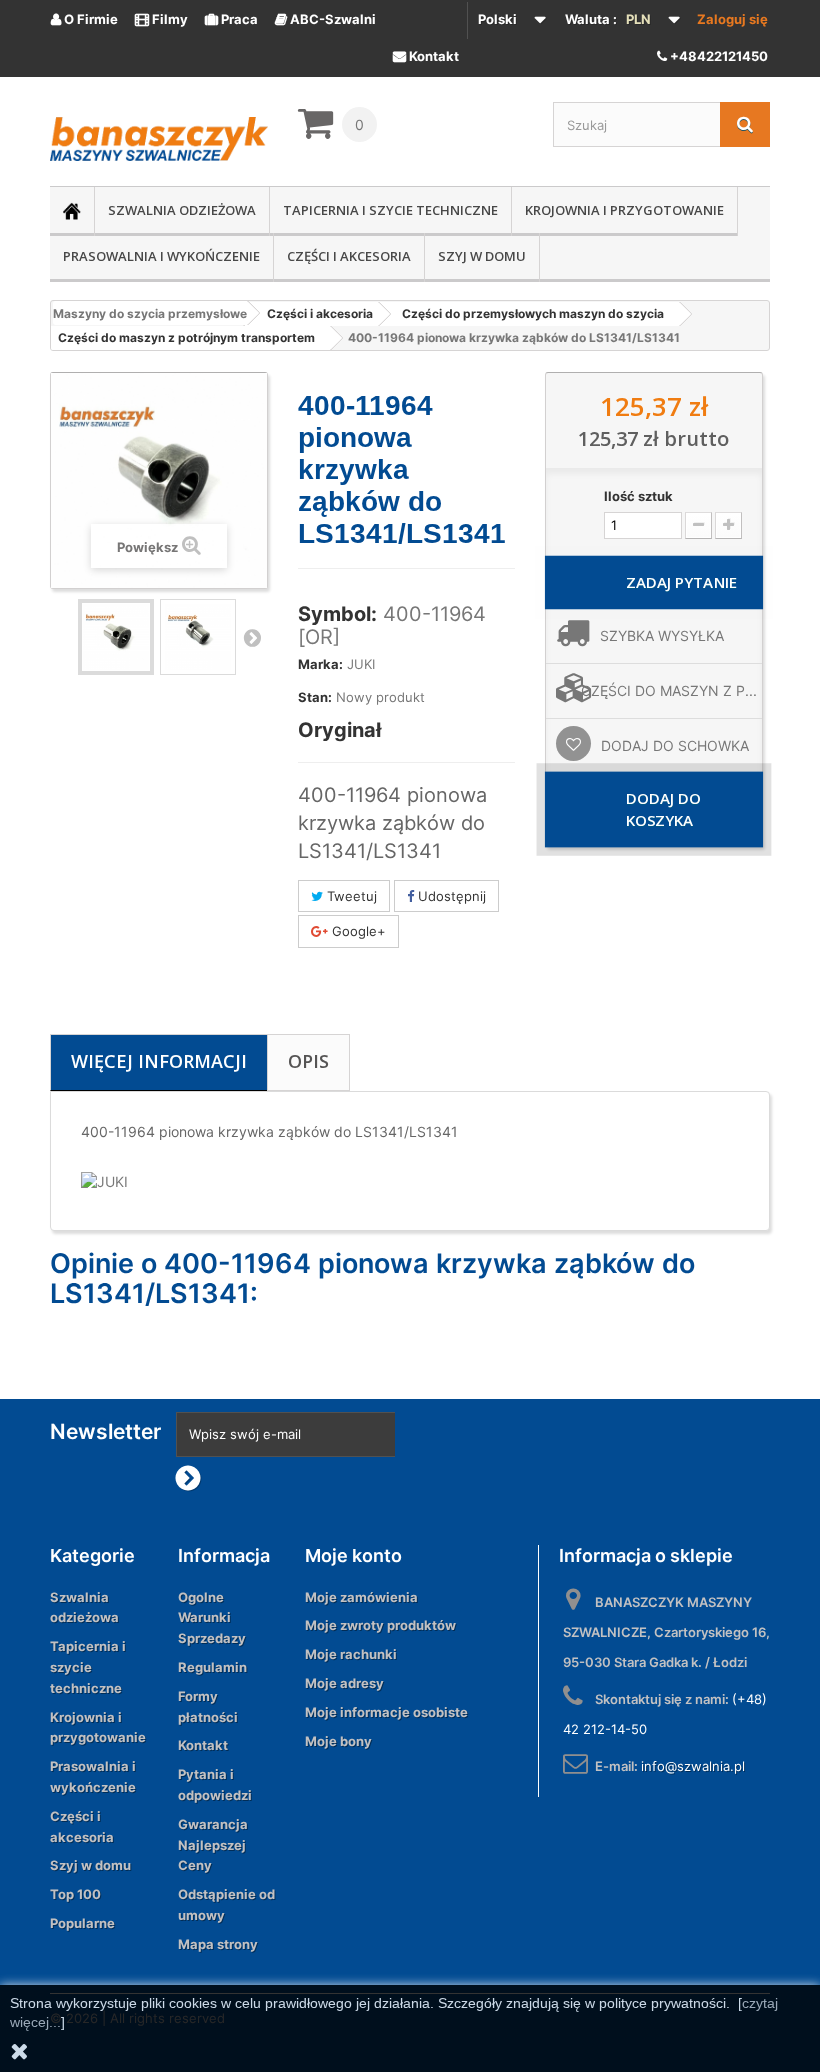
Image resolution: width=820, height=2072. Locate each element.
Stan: (315, 697)
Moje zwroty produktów (380, 1625)
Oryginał (339, 730)
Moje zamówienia (361, 1597)
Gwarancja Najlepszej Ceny (213, 1845)
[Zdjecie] (116, 637)
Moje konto (353, 1555)
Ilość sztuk (638, 496)
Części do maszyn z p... (669, 690)
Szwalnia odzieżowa (182, 210)
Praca (231, 19)
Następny (252, 637)
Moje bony (338, 1741)
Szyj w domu (482, 256)
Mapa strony (218, 1944)
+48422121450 (717, 56)
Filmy (161, 19)
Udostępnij (450, 896)
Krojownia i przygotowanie (624, 210)
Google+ (357, 931)
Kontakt (426, 56)
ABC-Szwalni (325, 19)
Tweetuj (350, 896)
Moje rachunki (351, 1654)
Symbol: (337, 614)
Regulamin (212, 1667)
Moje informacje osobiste (386, 1712)
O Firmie (84, 19)
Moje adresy (344, 1683)
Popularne (82, 1923)
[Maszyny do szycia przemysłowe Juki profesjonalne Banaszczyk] (159, 139)
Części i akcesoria (349, 256)
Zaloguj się (732, 19)
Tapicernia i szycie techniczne (390, 210)
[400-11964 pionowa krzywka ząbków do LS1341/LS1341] (198, 637)
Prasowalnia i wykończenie (161, 256)
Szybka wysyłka (662, 635)
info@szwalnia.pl (693, 1766)
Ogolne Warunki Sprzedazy (212, 1618)
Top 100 (75, 1894)
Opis (308, 1061)
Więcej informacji (159, 1061)
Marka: (320, 664)
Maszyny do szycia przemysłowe (150, 313)
